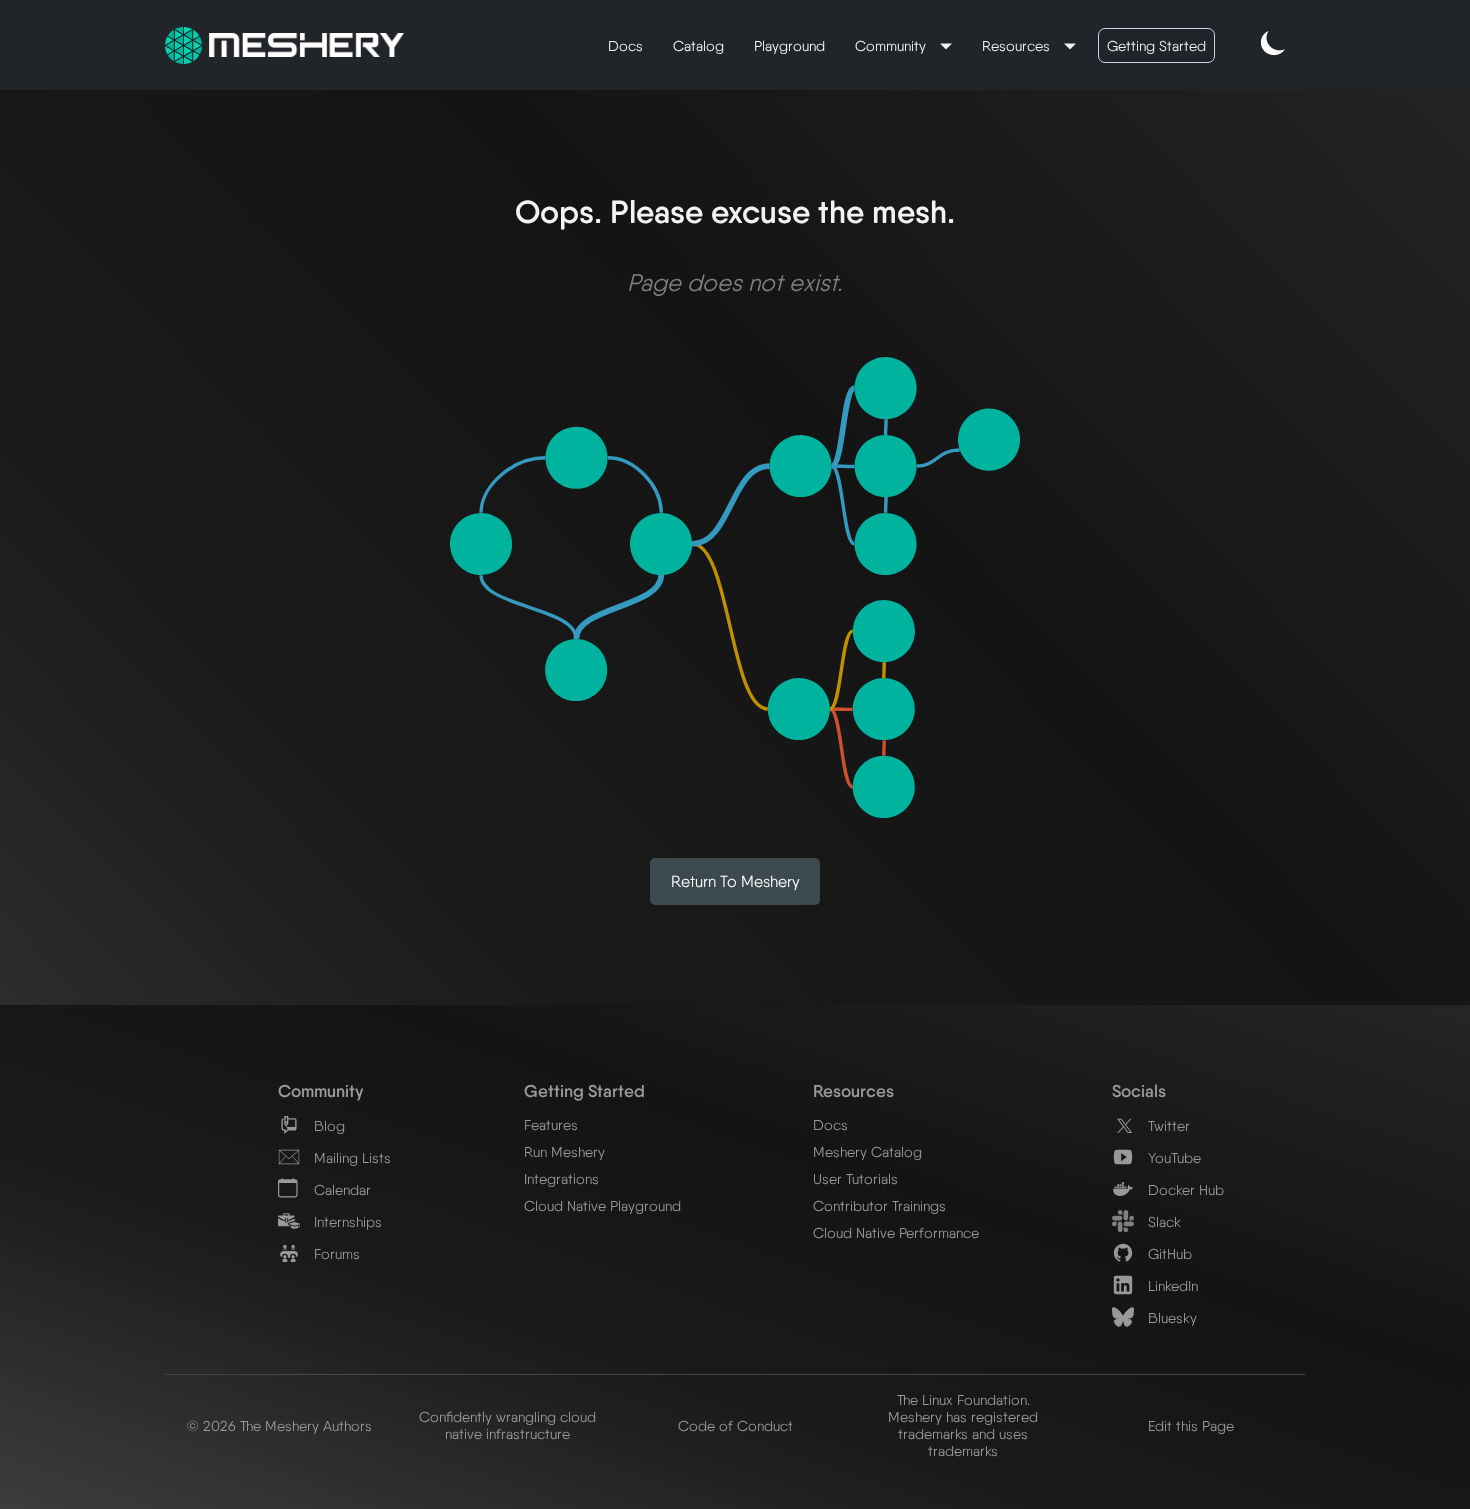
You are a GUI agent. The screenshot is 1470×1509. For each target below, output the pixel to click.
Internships (346, 1221)
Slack (1162, 1221)
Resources (1018, 45)
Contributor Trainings (879, 1205)
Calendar (340, 1189)
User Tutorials (855, 1178)
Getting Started (1156, 45)
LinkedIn (1171, 1285)
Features (551, 1124)
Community (892, 45)
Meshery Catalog (867, 1151)
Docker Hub (1184, 1189)
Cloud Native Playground (602, 1205)
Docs (625, 45)
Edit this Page (1191, 1425)
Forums (335, 1253)
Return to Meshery (735, 881)
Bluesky (1170, 1317)
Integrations (561, 1178)
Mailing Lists (350, 1157)
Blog (327, 1125)
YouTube (1172, 1157)
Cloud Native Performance (896, 1232)
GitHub (1168, 1253)
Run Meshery (564, 1151)
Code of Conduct (735, 1425)
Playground (789, 45)
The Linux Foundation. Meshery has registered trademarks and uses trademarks (963, 1425)
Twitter (1167, 1125)
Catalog (698, 45)
